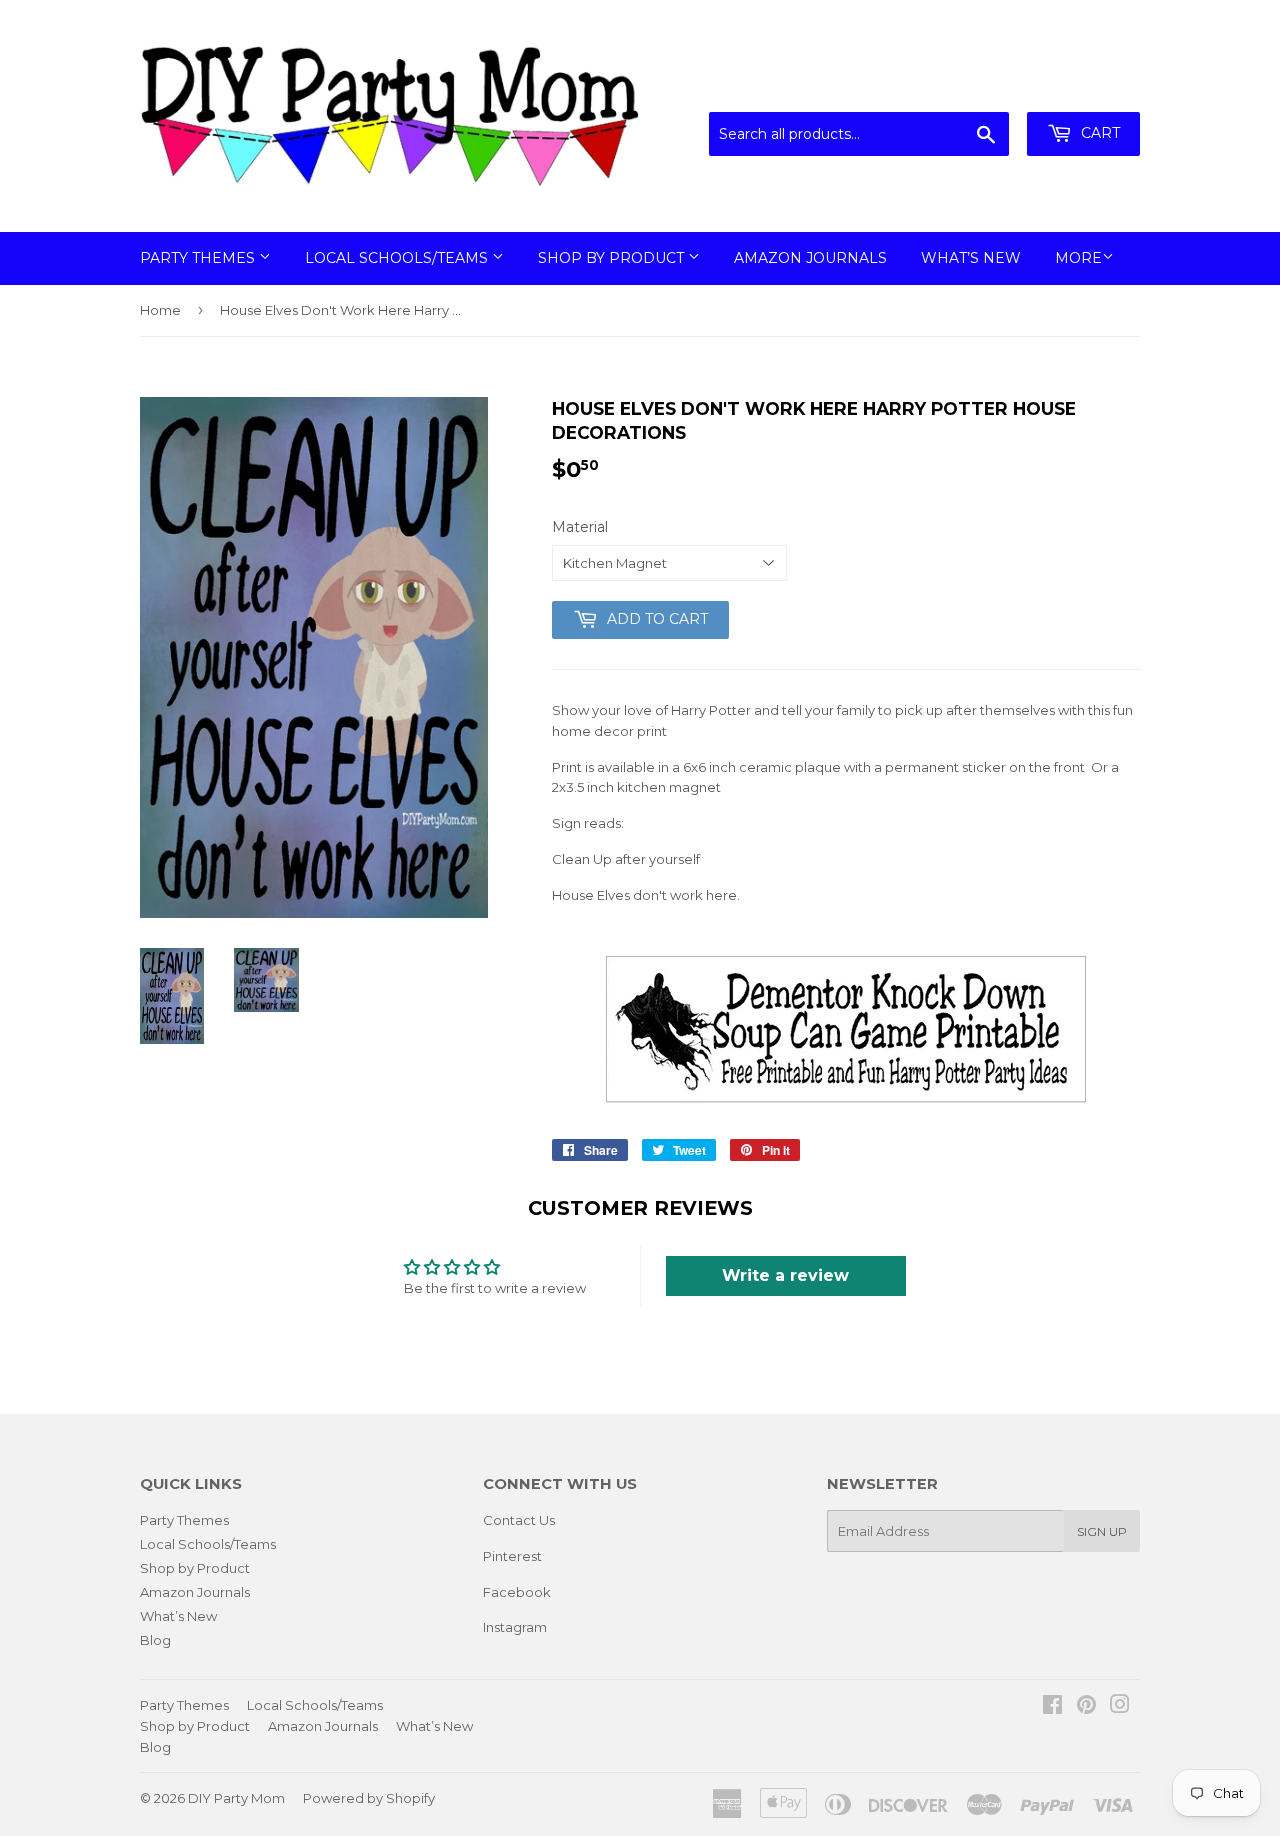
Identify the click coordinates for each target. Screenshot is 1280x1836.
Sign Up (1102, 1531)
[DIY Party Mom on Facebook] (1052, 1707)
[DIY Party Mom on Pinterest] (1086, 1707)
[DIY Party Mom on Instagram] (1120, 1707)
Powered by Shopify (369, 1798)
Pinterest (512, 1556)
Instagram (515, 1627)
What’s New (971, 258)
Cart (1098, 133)
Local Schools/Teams (398, 258)
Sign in (975, 87)
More (1078, 258)
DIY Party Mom (236, 1798)
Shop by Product (613, 258)
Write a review (785, 1275)
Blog (155, 1640)
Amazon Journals (810, 258)
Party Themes (199, 258)
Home (160, 310)
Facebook (517, 1592)
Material (580, 527)
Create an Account (1082, 87)
